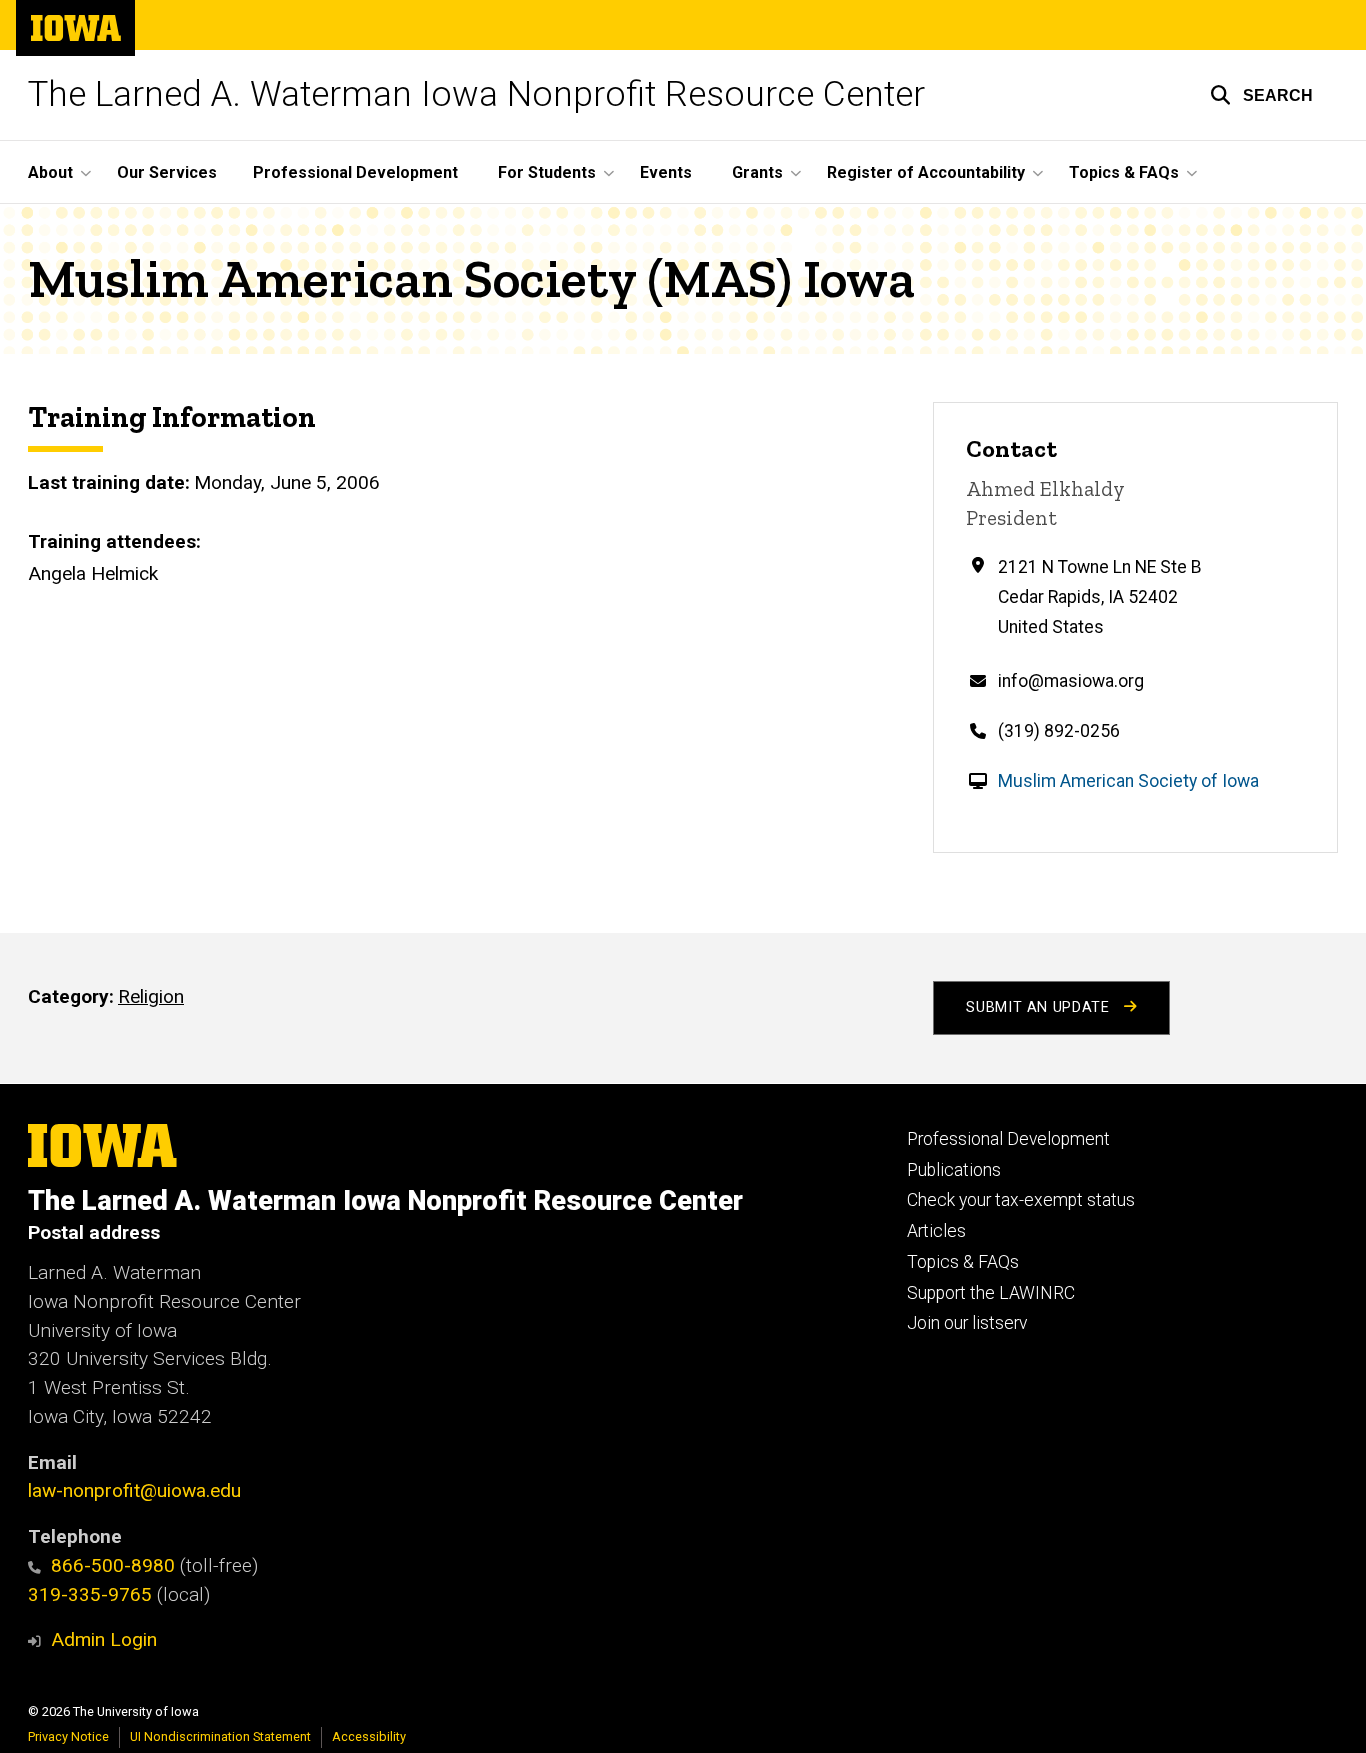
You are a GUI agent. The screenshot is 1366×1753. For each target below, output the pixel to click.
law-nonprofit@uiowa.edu (134, 1490)
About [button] (50, 172)
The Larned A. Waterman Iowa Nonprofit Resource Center (476, 94)
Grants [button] (757, 172)
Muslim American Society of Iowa (1128, 781)
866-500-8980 (113, 1565)
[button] (1261, 95)
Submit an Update (1040, 1007)
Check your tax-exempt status (1021, 1200)
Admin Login (104, 1639)
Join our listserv (967, 1323)
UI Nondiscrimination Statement (220, 1736)
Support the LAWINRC (991, 1293)
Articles (936, 1231)
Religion (151, 996)
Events (666, 172)
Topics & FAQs (963, 1262)
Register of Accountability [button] (926, 172)
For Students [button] (547, 172)
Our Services (167, 172)
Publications (954, 1170)
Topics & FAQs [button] (1124, 172)
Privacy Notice (68, 1736)
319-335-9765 (90, 1594)
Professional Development (355, 172)
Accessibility (369, 1736)
